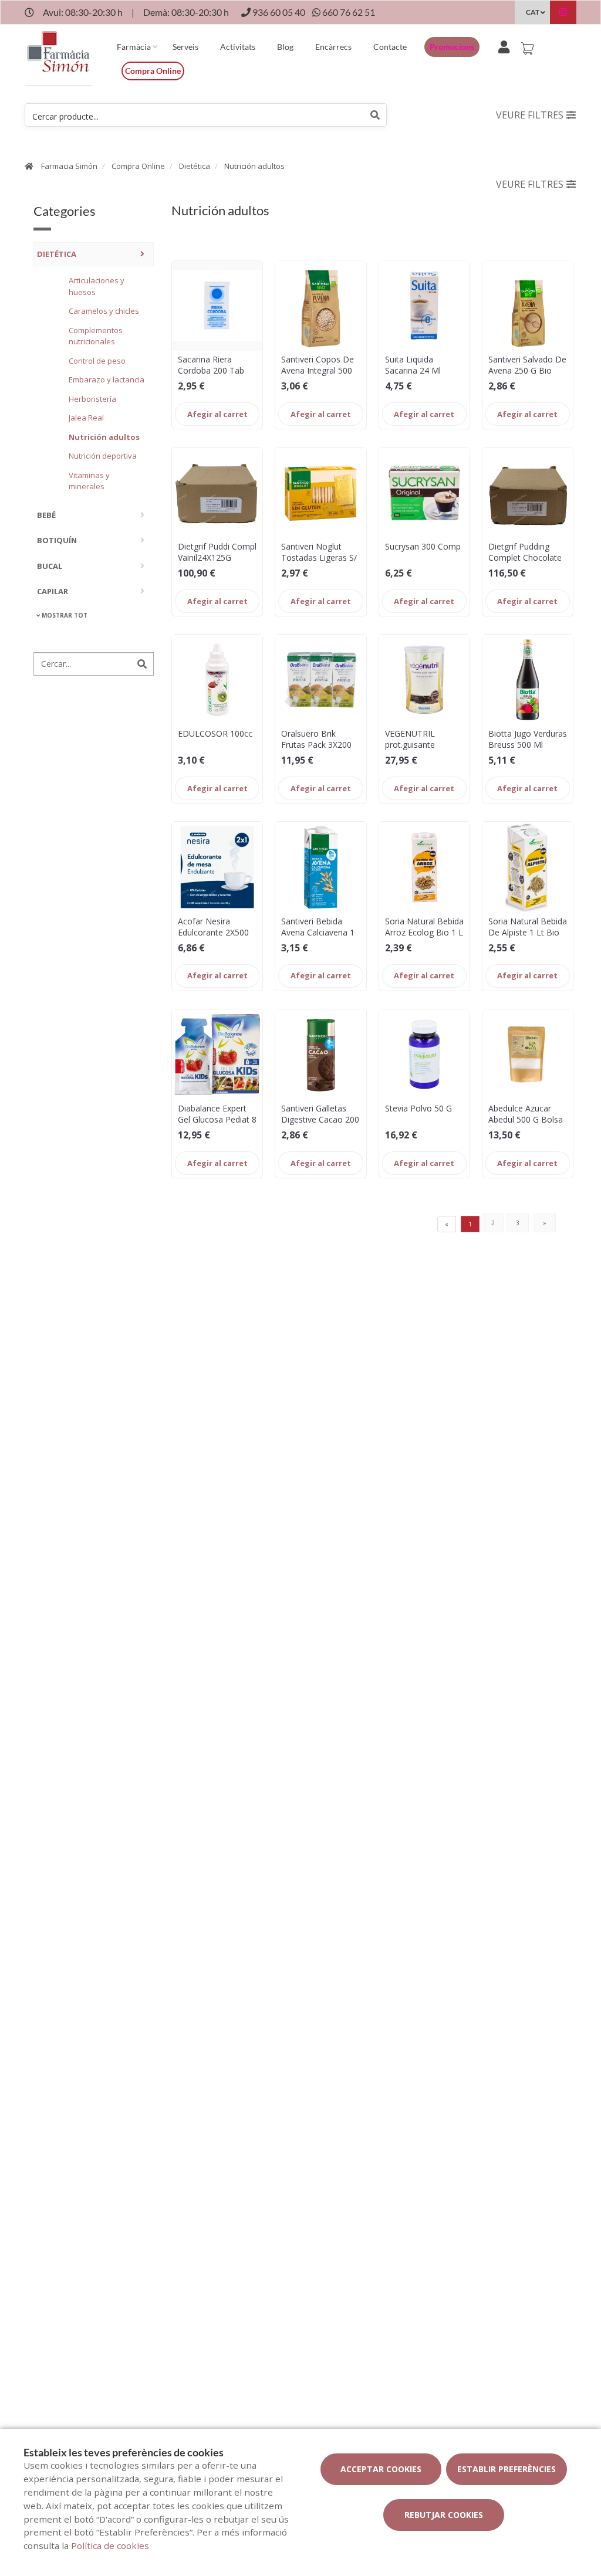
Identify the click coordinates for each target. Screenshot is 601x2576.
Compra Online (138, 166)
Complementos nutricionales (96, 336)
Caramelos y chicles (104, 311)
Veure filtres (530, 115)
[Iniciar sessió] (506, 45)
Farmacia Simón (69, 166)
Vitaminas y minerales (89, 481)
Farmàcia (134, 47)
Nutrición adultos (254, 166)
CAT (533, 12)
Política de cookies (110, 2546)
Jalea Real (86, 418)
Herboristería (92, 399)
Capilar (53, 591)
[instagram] (563, 14)
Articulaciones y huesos (97, 286)
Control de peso (97, 361)
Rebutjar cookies (444, 2515)
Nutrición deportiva (103, 456)
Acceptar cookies (381, 2469)
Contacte (390, 47)
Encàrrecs (333, 47)
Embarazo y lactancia (107, 379)
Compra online (153, 71)
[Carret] (529, 45)
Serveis (185, 47)
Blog (285, 47)
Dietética (195, 166)
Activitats (238, 47)
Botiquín (57, 540)
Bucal (50, 566)
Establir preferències (507, 2469)
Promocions (452, 47)
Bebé (46, 515)
